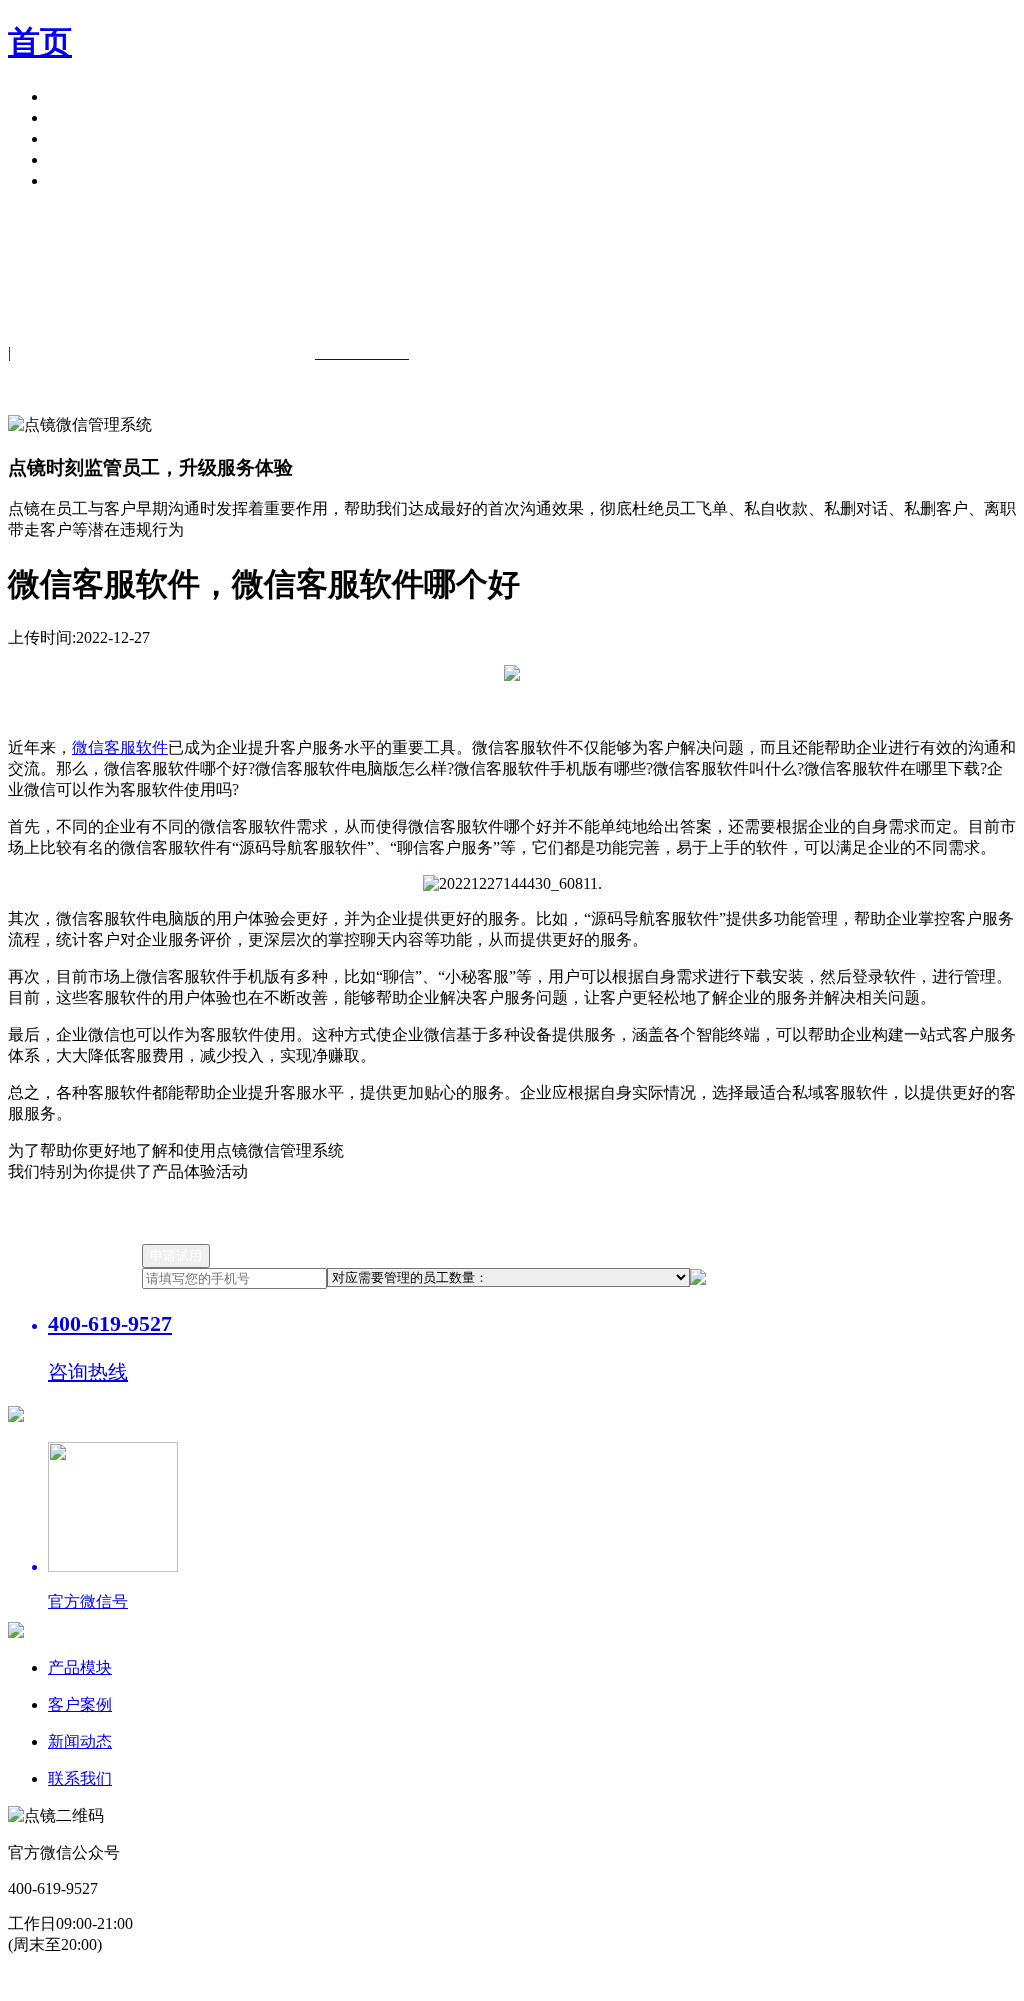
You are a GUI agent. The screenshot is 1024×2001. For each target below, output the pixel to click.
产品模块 (80, 96)
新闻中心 (80, 138)
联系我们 (80, 1778)
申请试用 (80, 180)
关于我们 (80, 159)
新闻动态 (80, 1741)
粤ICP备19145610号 (307, 1981)
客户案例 (80, 117)
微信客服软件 (120, 747)
